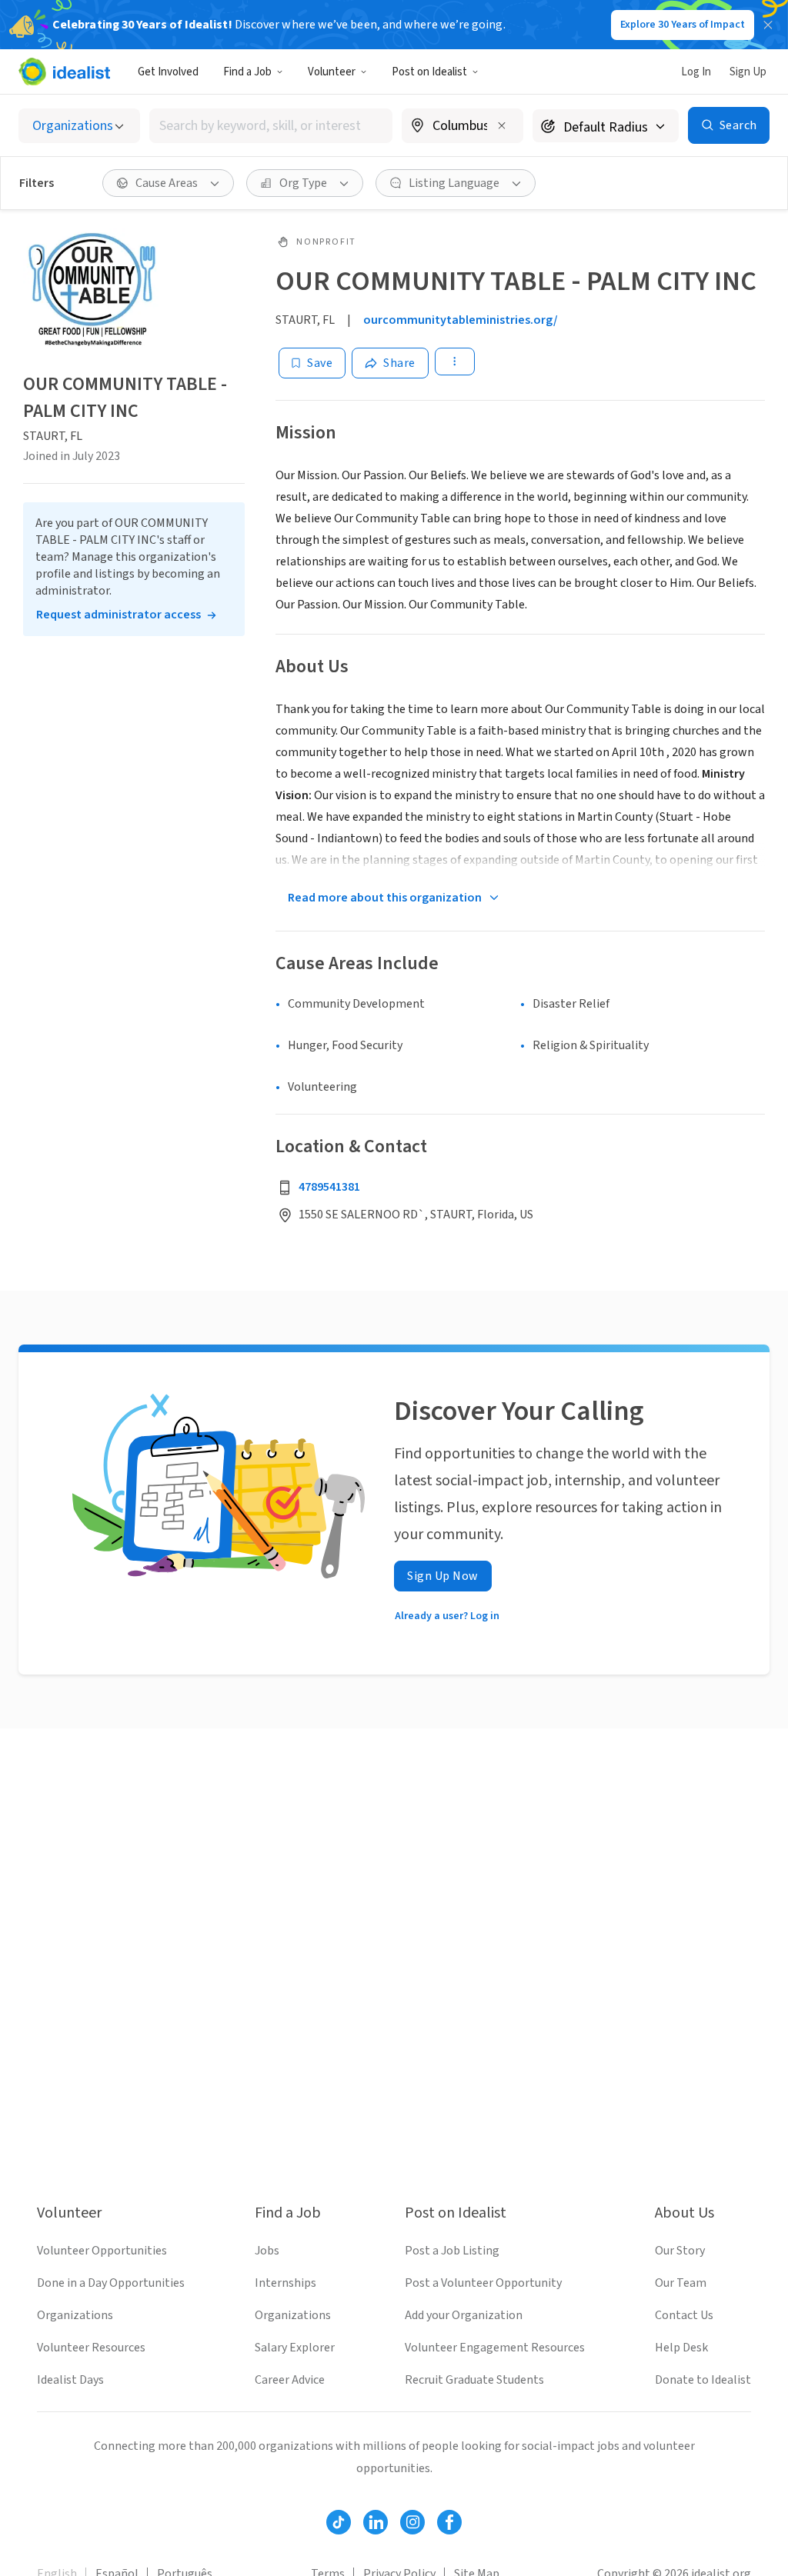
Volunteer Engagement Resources (495, 2348)
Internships (285, 2283)
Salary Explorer (295, 2348)
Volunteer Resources (91, 2348)
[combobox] (271, 126)
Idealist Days (70, 2380)
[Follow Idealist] (339, 2522)
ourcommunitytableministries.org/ (461, 320)
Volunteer (332, 72)
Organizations (75, 2315)
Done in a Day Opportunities (111, 2283)
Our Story (680, 2251)
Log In (696, 72)
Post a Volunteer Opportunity (483, 2283)
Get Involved (168, 72)
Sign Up (748, 72)
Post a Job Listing (452, 2251)
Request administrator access (119, 615)
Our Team (681, 2283)
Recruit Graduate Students (474, 2380)
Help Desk (681, 2348)
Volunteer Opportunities (102, 2251)
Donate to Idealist (703, 2380)
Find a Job (247, 72)
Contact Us (684, 2315)
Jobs (267, 2251)
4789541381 (329, 1187)
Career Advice (290, 2380)
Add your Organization (464, 2315)
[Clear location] (502, 125)
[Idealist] (64, 72)
